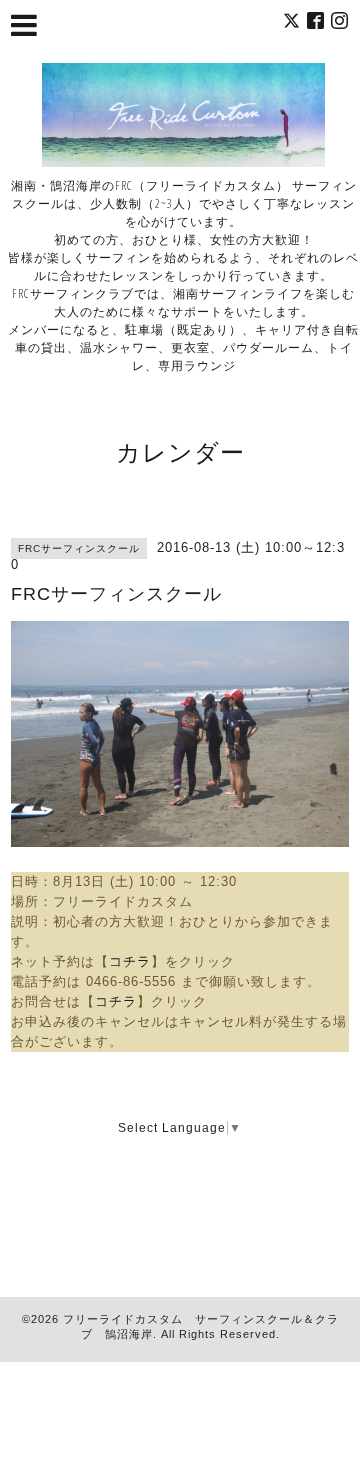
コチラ (130, 961)
